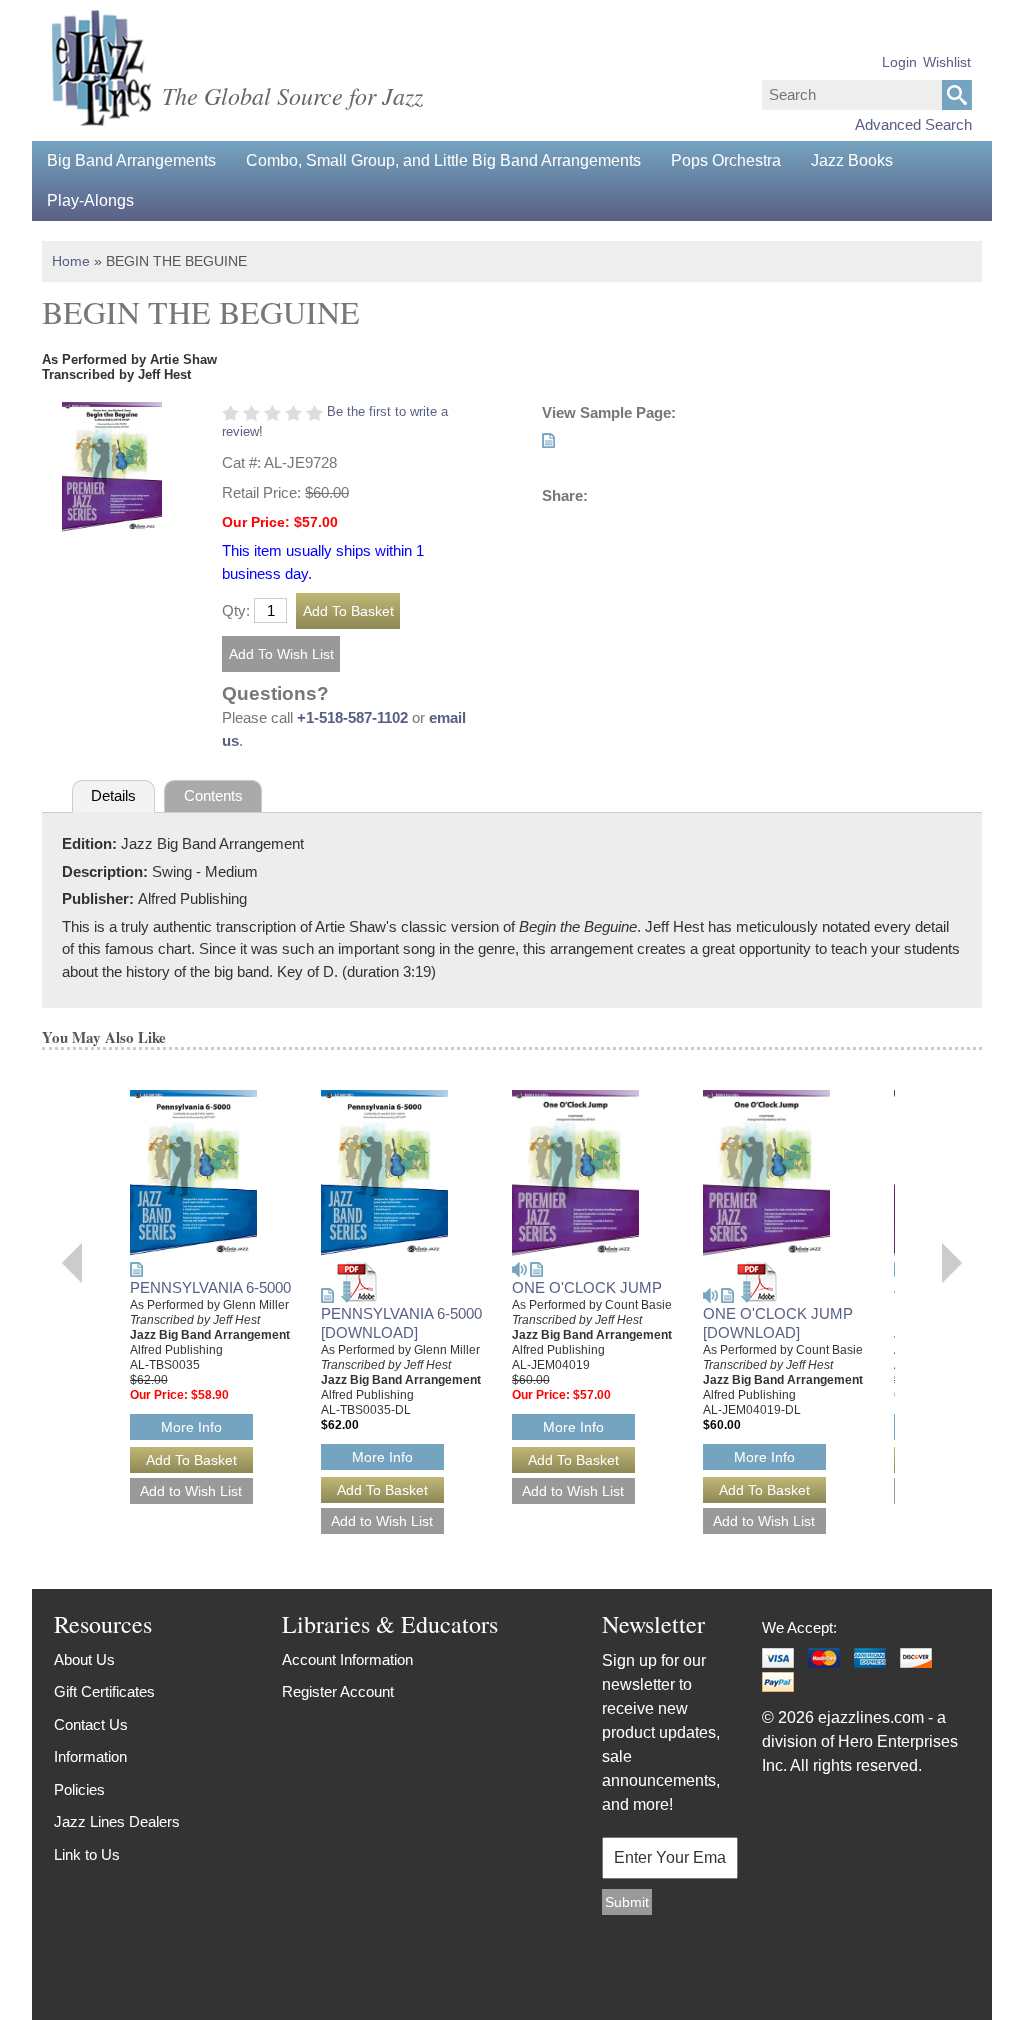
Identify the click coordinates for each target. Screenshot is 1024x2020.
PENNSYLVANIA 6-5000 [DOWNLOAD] (401, 1323)
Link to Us (87, 1854)
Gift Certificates (104, 1691)
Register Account (338, 1691)
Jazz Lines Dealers (117, 1821)
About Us (84, 1659)
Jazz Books (852, 160)
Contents (213, 795)
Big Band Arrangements (131, 160)
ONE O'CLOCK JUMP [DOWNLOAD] (778, 1323)
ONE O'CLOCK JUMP (587, 1287)
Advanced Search (913, 124)
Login (899, 62)
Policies (79, 1789)
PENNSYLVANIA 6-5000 (210, 1287)
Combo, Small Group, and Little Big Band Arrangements (443, 160)
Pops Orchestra (726, 160)
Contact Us (91, 1724)
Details (113, 795)
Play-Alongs (90, 200)
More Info (191, 1427)
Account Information (347, 1659)
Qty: (236, 610)
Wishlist (947, 62)
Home (71, 261)
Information (90, 1756)
